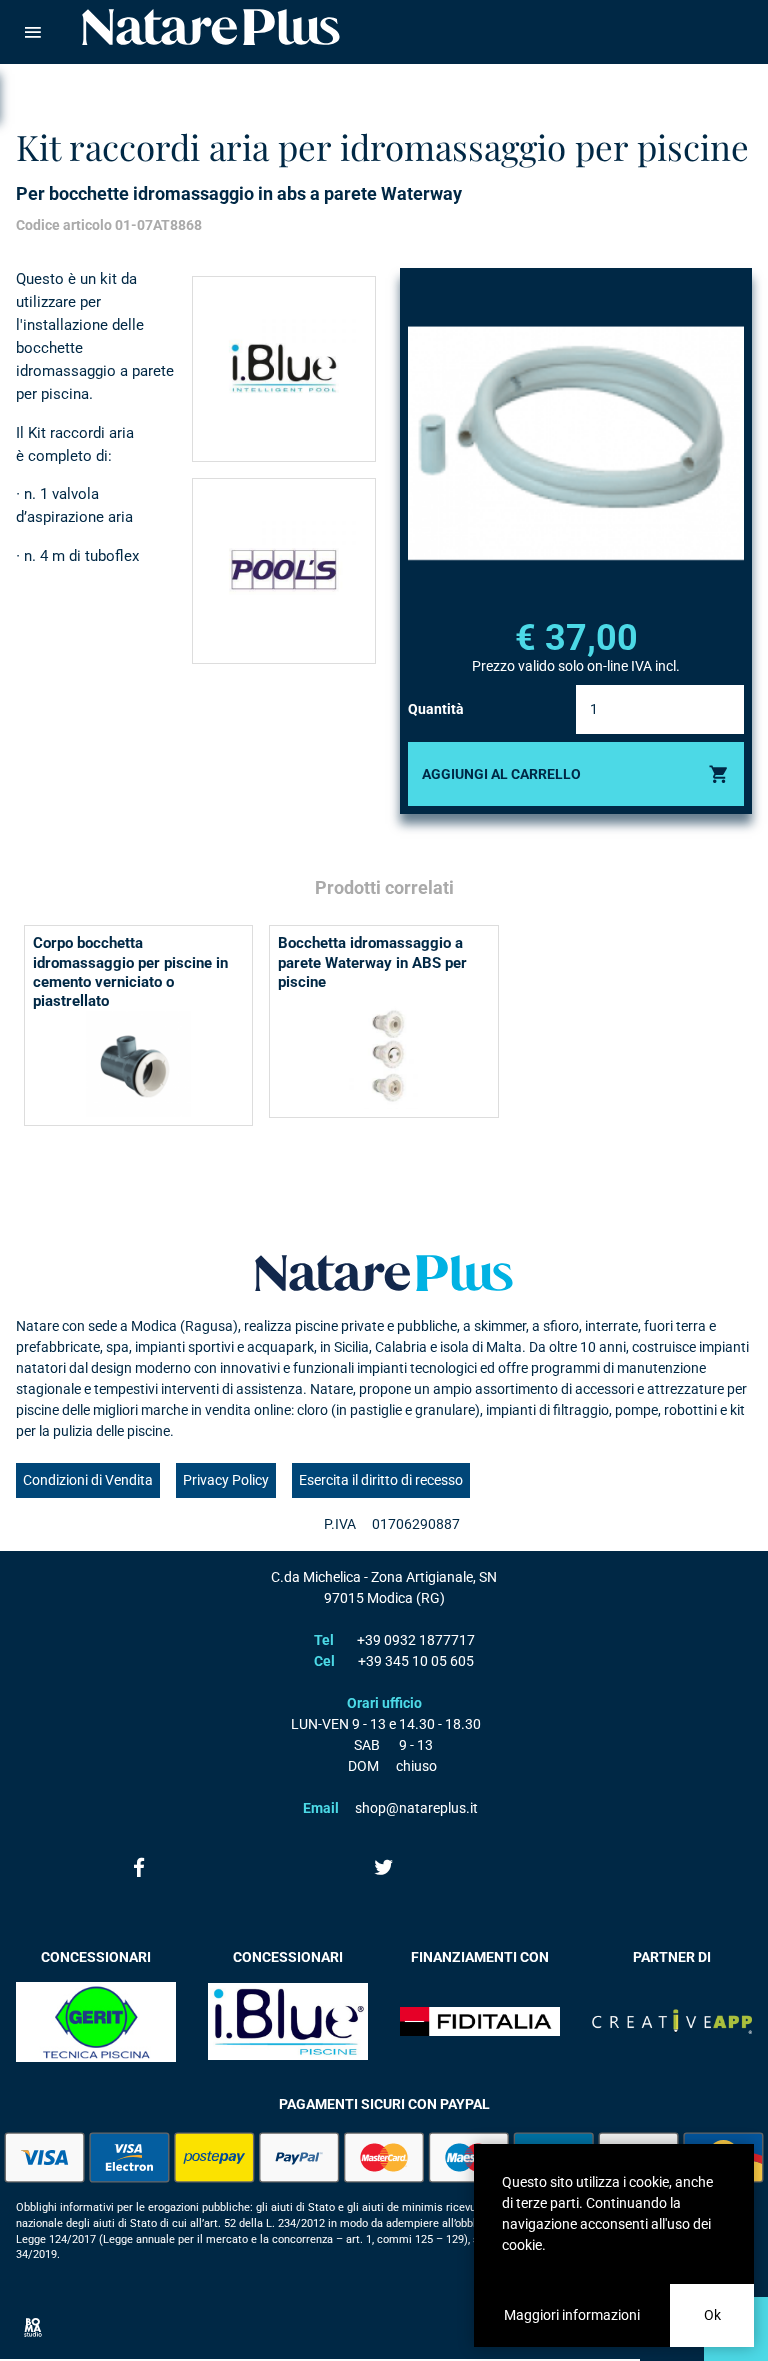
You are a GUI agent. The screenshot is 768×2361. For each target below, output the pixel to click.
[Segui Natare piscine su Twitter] (383, 1867)
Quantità (436, 709)
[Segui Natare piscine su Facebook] (138, 1867)
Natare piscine (211, 27)
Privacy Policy (226, 1480)
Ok (712, 2315)
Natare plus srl (384, 1273)
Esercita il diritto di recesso (381, 1480)
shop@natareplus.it (416, 1808)
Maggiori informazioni (572, 2315)
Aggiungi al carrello (501, 774)
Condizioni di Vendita (88, 1480)
